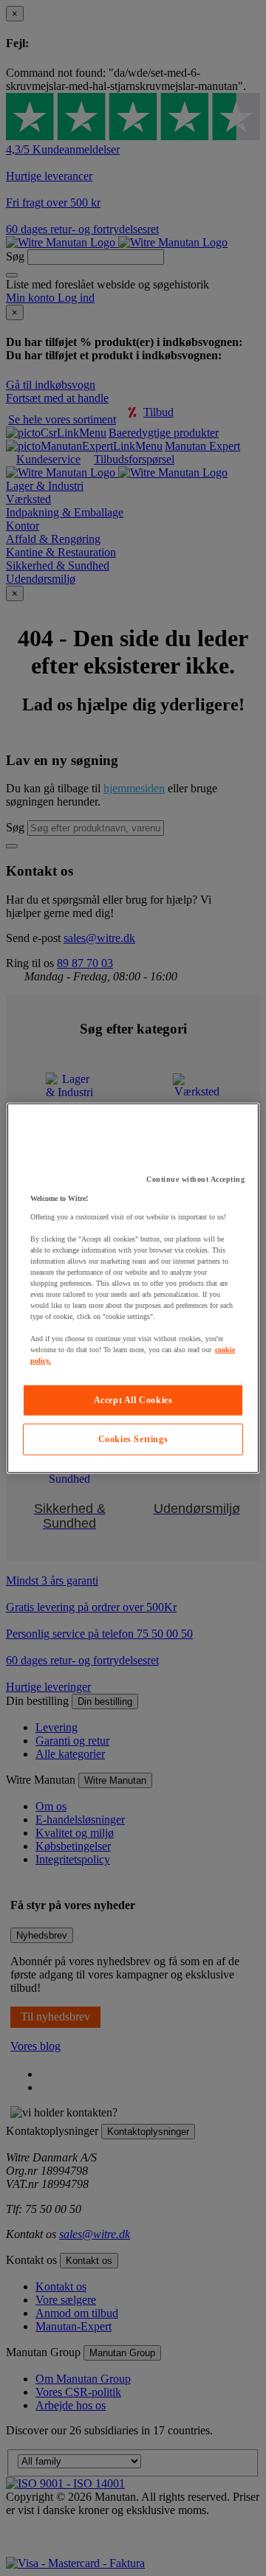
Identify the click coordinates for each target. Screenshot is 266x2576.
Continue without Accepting (195, 1179)
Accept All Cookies (133, 1400)
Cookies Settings (133, 1439)
